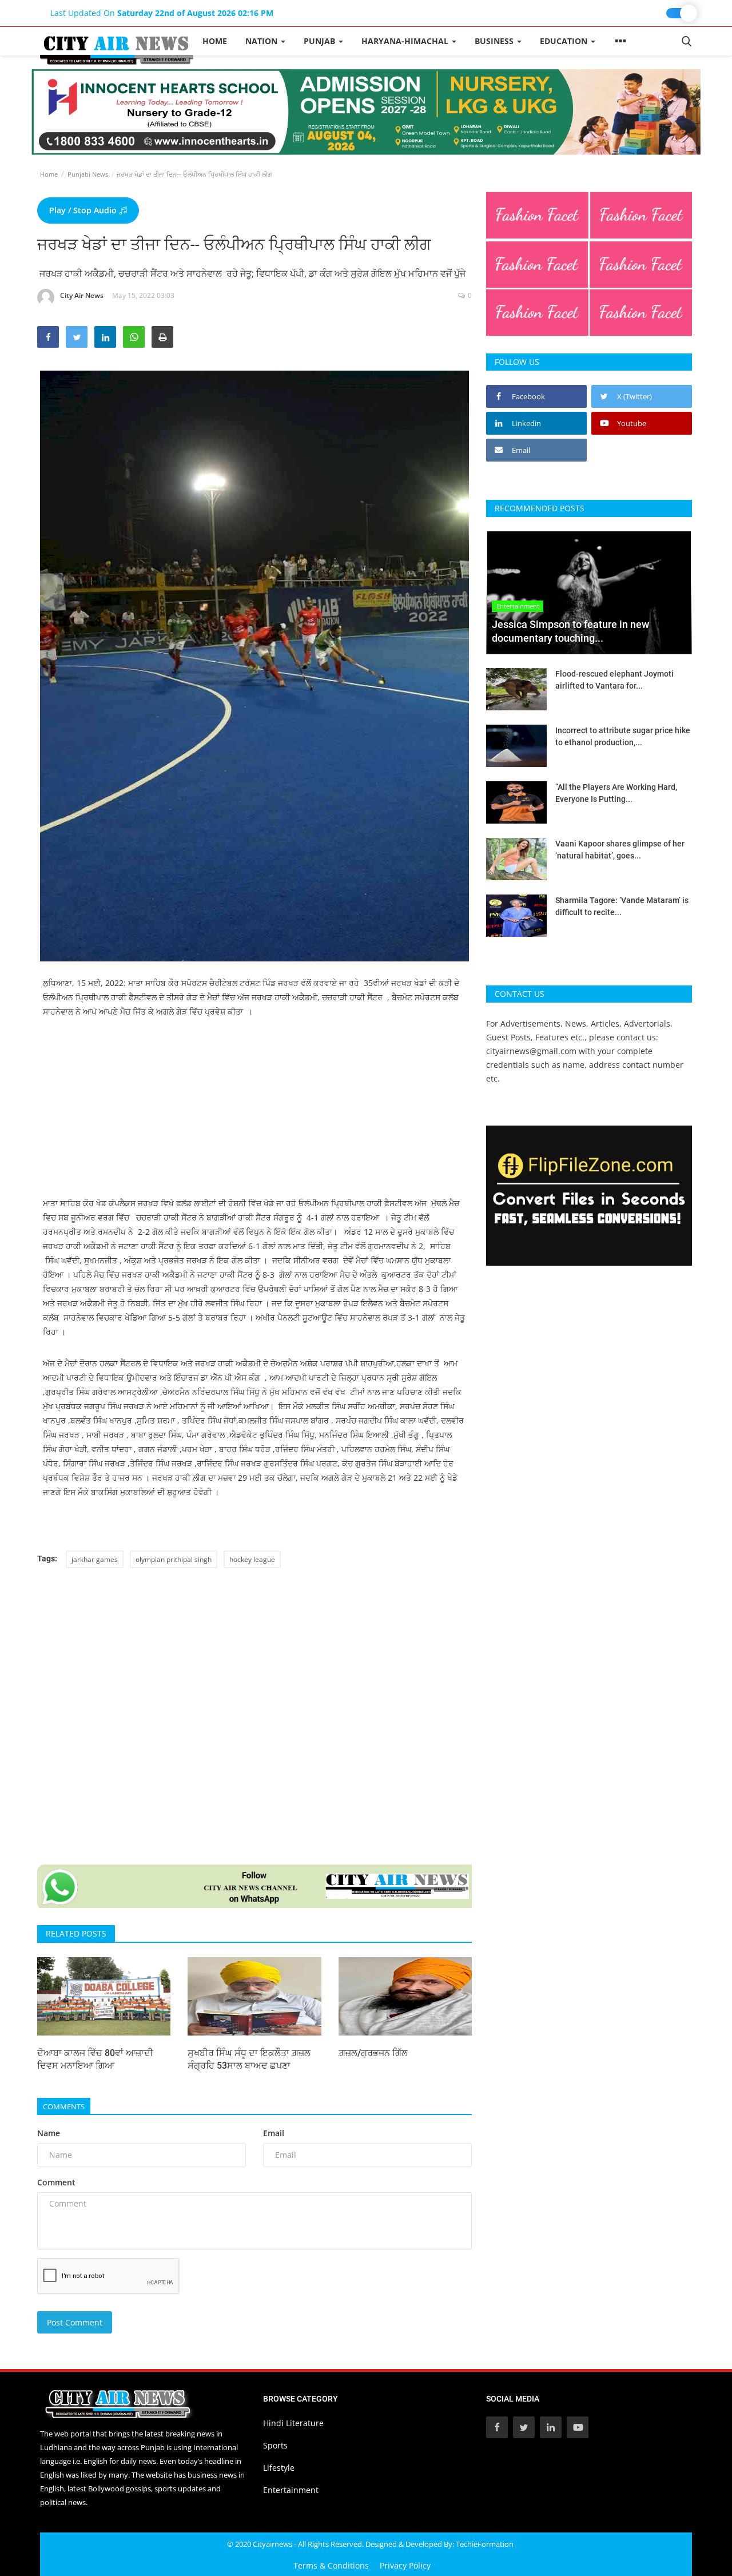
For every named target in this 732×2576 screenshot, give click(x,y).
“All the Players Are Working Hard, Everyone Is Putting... (616, 793)
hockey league (252, 1559)
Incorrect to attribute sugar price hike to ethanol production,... (623, 736)
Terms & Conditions (331, 2565)
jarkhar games (95, 1559)
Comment (56, 2182)
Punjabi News (88, 174)
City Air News (82, 295)
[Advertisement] (254, 1116)
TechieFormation (485, 2544)
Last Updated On (162, 13)
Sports (275, 2445)
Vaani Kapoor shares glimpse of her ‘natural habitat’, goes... (620, 850)
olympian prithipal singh (174, 1559)
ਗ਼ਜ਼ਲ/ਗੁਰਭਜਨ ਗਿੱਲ (373, 2053)
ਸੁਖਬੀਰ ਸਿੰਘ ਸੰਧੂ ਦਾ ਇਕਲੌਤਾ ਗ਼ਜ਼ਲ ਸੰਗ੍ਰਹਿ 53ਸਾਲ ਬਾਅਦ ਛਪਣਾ (249, 2059)
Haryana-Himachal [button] (406, 41)
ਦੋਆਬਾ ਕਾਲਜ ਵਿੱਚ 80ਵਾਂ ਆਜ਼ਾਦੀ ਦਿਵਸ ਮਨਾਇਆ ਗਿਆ (95, 2059)
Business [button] (495, 41)
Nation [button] (262, 41)
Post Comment (75, 2322)
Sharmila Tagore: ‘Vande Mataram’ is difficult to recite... (622, 906)
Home (215, 41)
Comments (64, 2106)
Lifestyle (279, 2468)
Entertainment (291, 2490)
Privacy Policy (405, 2565)
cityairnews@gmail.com (531, 1051)
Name (49, 2133)
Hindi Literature (293, 2423)
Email (274, 2133)
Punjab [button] (321, 41)
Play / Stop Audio (84, 210)
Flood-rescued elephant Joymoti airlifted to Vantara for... (614, 680)
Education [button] (565, 41)
